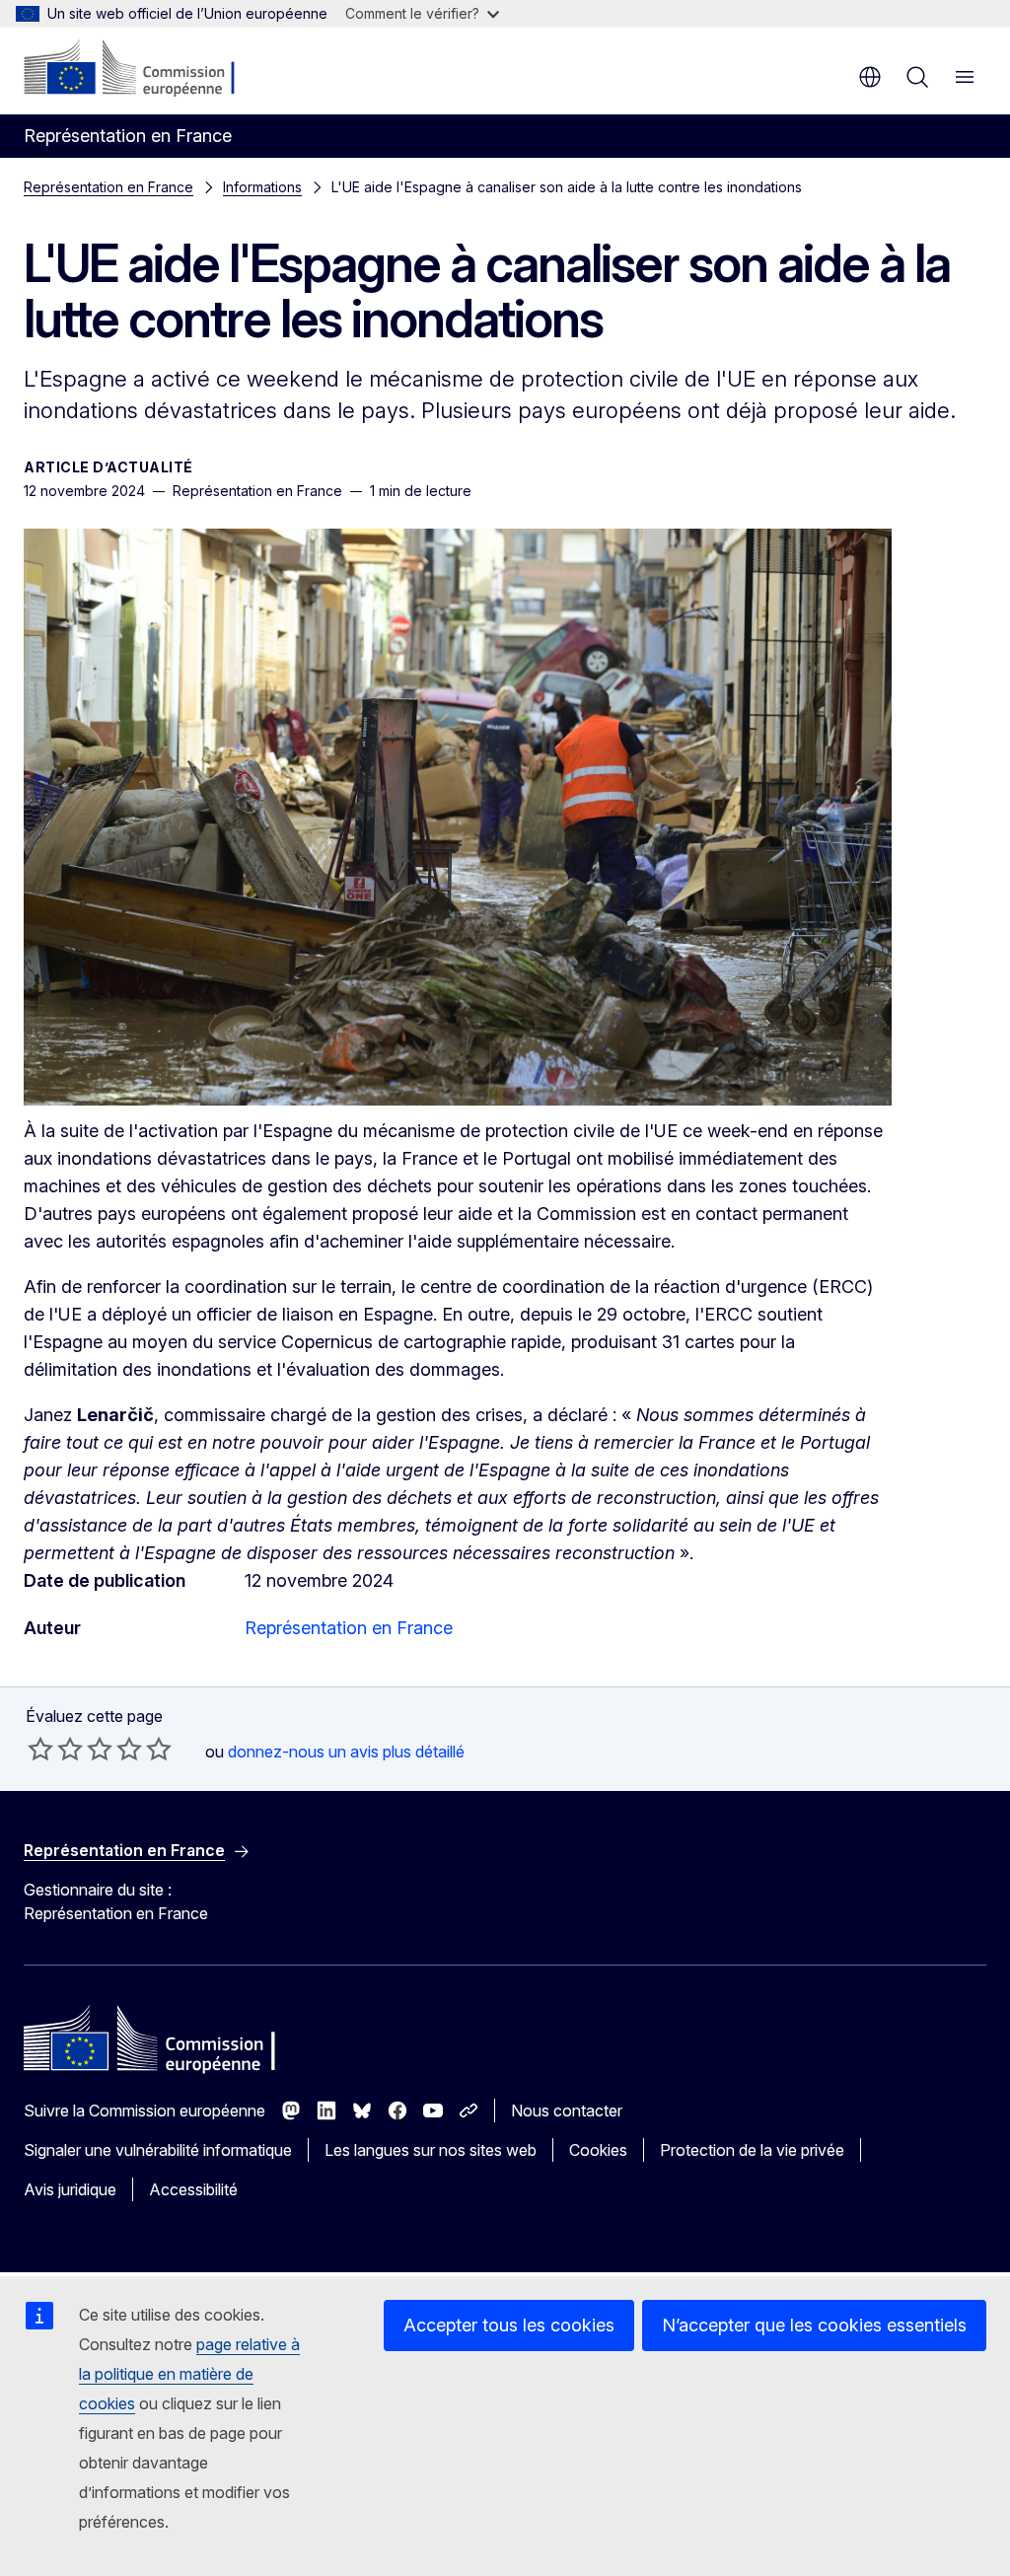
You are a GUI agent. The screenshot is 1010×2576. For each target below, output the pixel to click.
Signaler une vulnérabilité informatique (158, 2150)
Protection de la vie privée (752, 2150)
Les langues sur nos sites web (431, 2150)
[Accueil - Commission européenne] (144, 69)
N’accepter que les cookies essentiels (814, 2325)
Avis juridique (70, 2189)
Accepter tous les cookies (509, 2325)
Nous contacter (567, 2111)
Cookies (598, 2150)
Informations (262, 187)
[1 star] (40, 1749)
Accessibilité (193, 2189)
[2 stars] (55, 1749)
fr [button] (870, 77)
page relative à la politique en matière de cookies (189, 2374)
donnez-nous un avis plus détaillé (346, 1752)
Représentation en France (108, 187)
